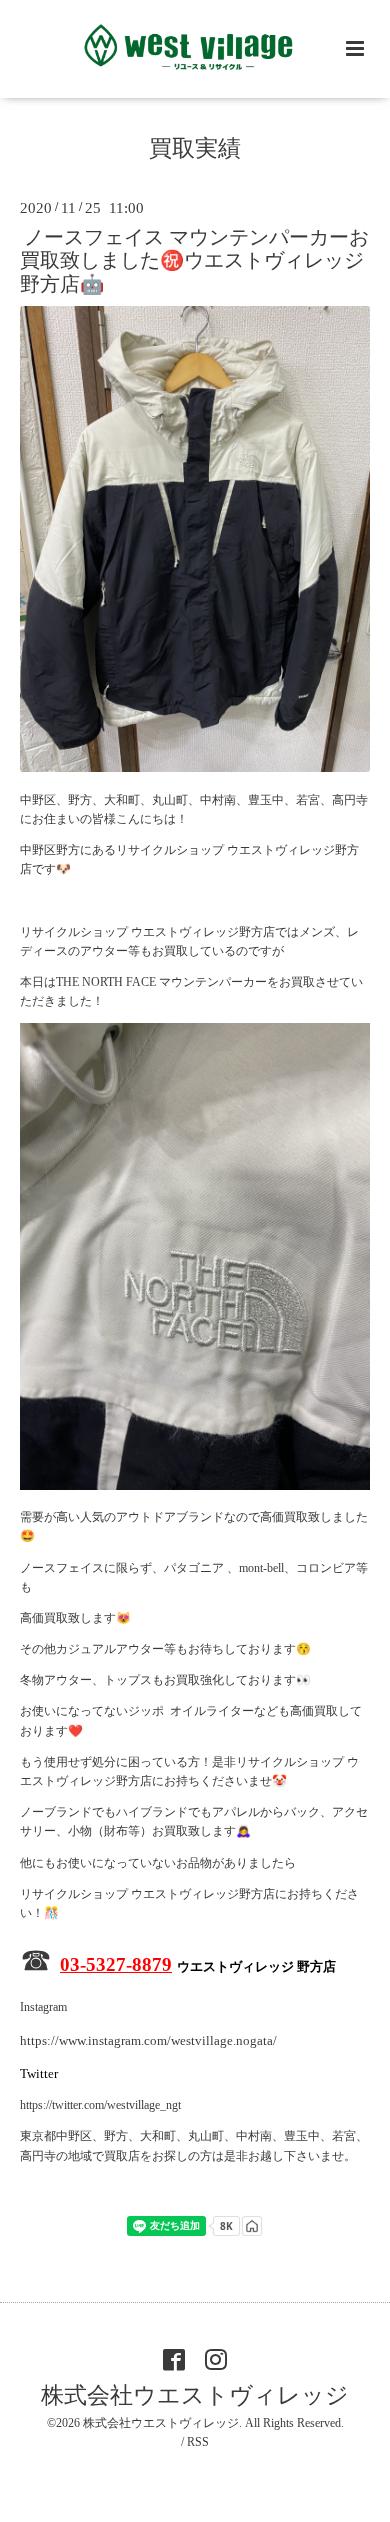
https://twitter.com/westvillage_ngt (100, 2105)
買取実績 (195, 148)
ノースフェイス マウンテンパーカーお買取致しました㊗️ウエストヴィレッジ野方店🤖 (194, 261)
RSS (198, 2442)
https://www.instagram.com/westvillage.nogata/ (148, 2040)
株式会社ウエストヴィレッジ (195, 2395)
